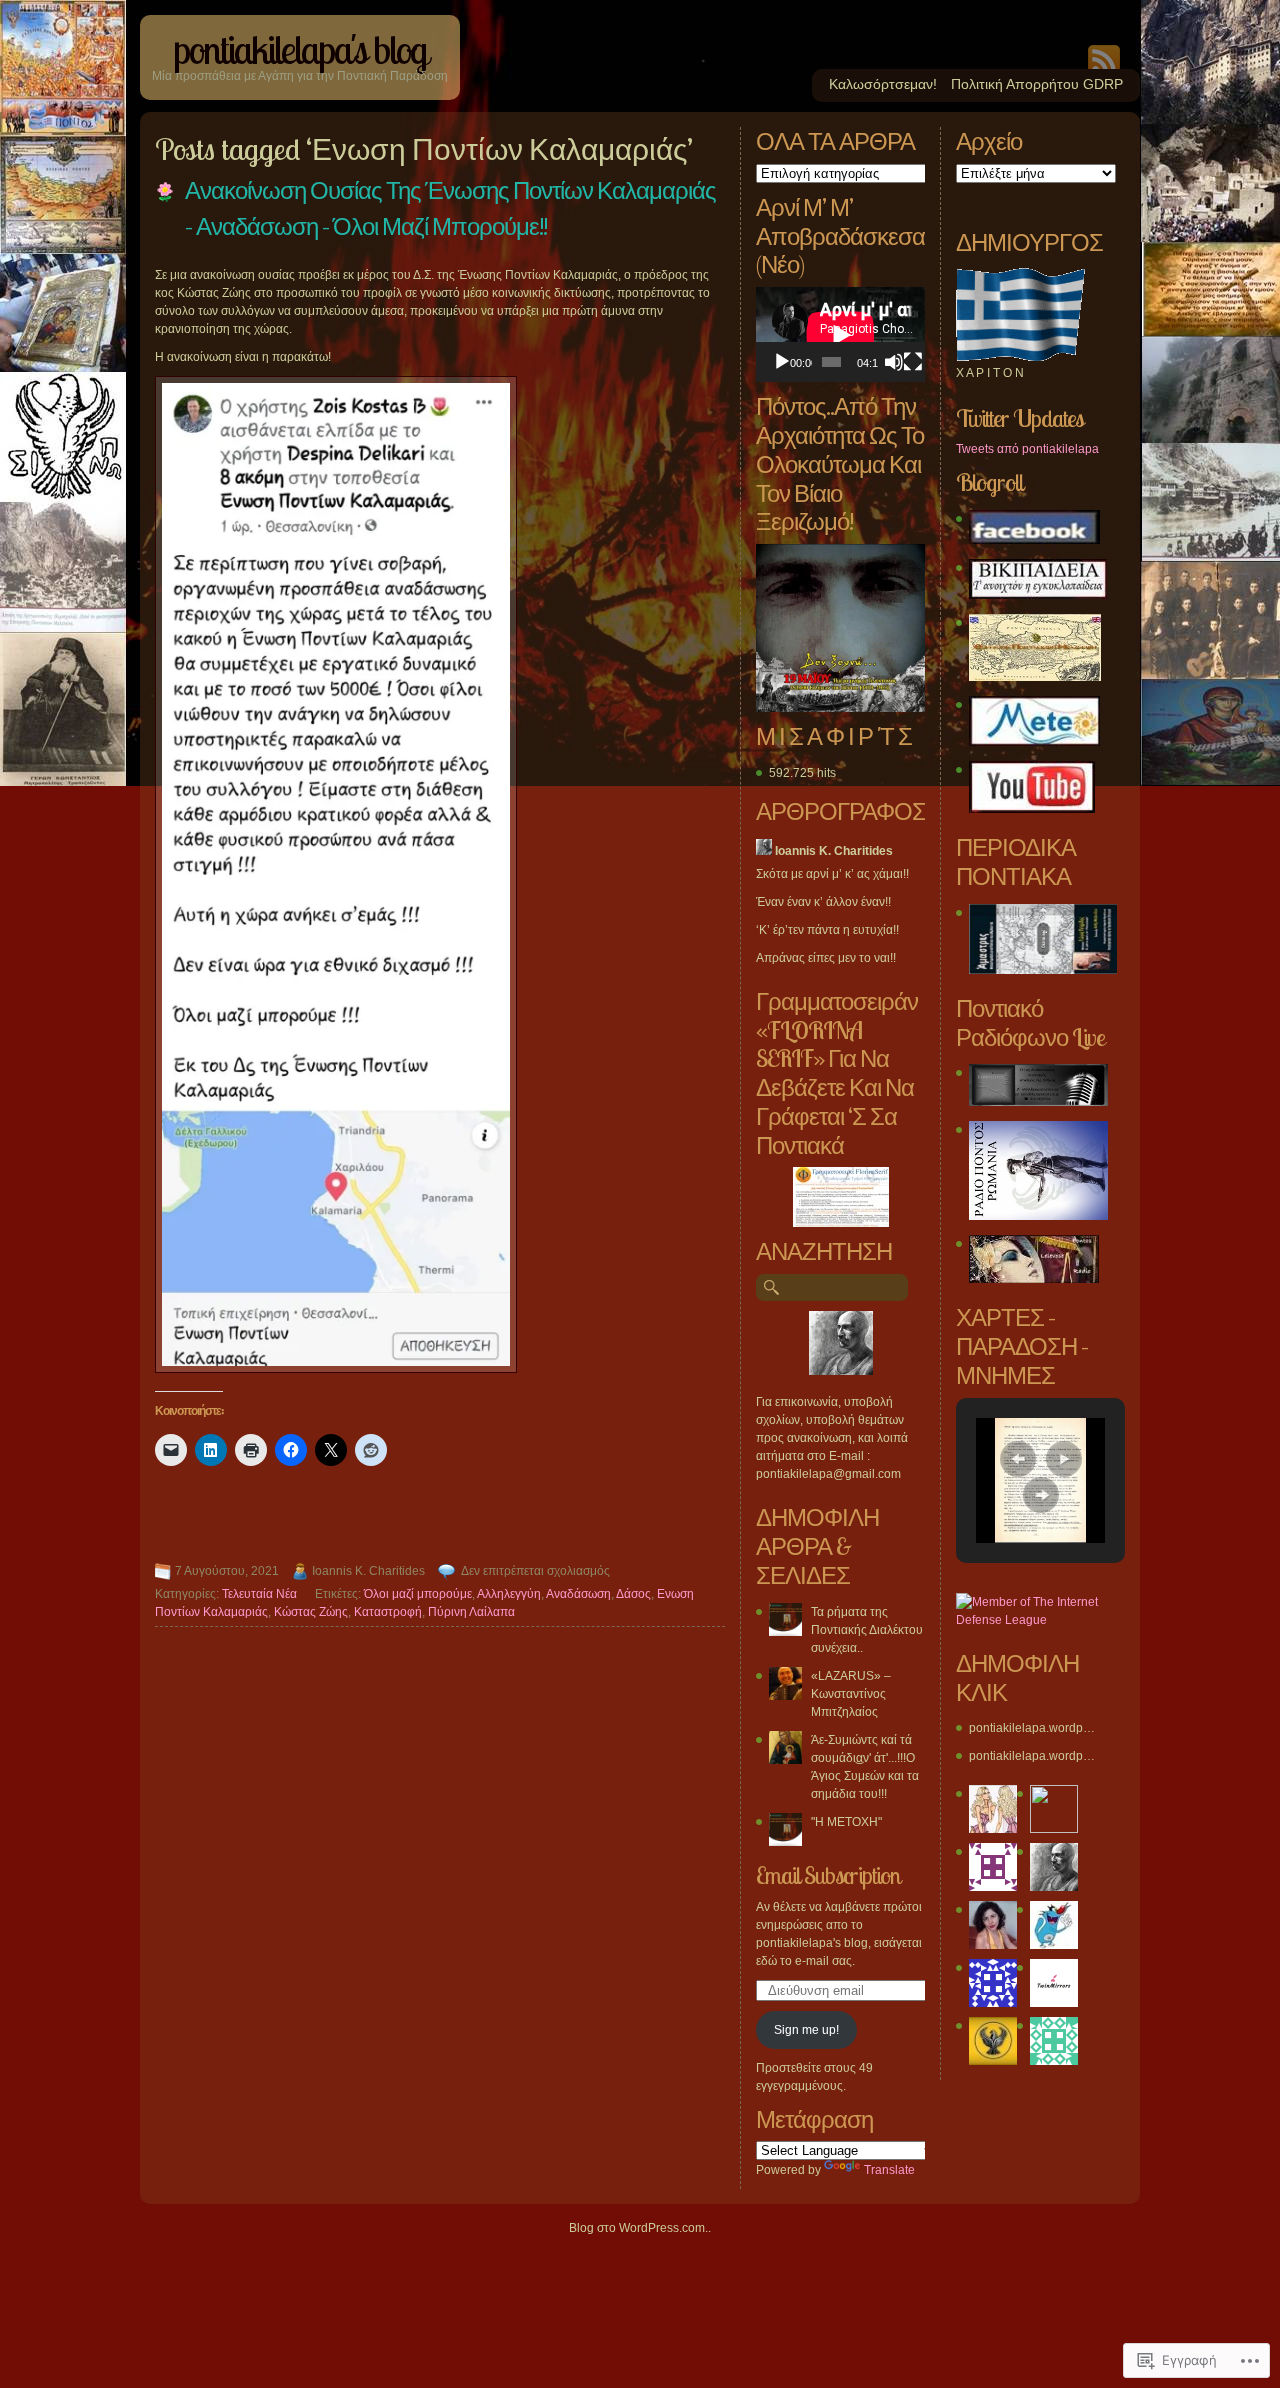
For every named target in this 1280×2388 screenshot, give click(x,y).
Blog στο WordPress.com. (638, 2228)
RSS (1104, 57)
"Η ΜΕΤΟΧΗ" (846, 1822)
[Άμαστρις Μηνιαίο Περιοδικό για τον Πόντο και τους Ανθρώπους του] (1043, 970)
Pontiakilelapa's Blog (300, 49)
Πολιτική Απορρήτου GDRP (1037, 84)
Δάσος (633, 1594)
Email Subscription (828, 1875)
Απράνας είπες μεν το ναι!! (826, 958)
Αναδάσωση (578, 1594)
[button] (1018, 1459)
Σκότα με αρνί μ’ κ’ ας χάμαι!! (832, 874)
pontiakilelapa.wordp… (1032, 1728)
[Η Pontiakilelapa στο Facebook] (1034, 540)
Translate (889, 2170)
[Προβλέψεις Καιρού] (1034, 742)
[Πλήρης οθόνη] (913, 362)
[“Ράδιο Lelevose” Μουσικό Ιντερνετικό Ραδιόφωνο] (1034, 1279)
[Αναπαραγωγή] (782, 362)
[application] (840, 334)
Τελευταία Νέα (259, 1594)
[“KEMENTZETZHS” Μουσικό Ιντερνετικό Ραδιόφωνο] (1038, 1102)
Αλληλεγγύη (509, 1594)
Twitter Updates (1019, 418)
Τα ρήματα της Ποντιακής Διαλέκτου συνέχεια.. (867, 1630)
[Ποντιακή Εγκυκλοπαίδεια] (1038, 595)
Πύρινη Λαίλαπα (471, 1612)
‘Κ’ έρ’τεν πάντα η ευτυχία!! (827, 930)
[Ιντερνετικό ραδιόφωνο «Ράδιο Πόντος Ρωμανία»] (1038, 1216)
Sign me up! (806, 2030)
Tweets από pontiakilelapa (1027, 449)
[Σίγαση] (894, 362)
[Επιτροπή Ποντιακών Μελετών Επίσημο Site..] (1035, 677)
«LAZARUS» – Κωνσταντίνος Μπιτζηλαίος (851, 1694)
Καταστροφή (388, 1612)
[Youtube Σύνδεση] (1032, 809)
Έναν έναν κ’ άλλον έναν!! (823, 902)
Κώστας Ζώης (311, 1612)
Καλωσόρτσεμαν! (883, 84)
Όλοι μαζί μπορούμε (418, 1594)
